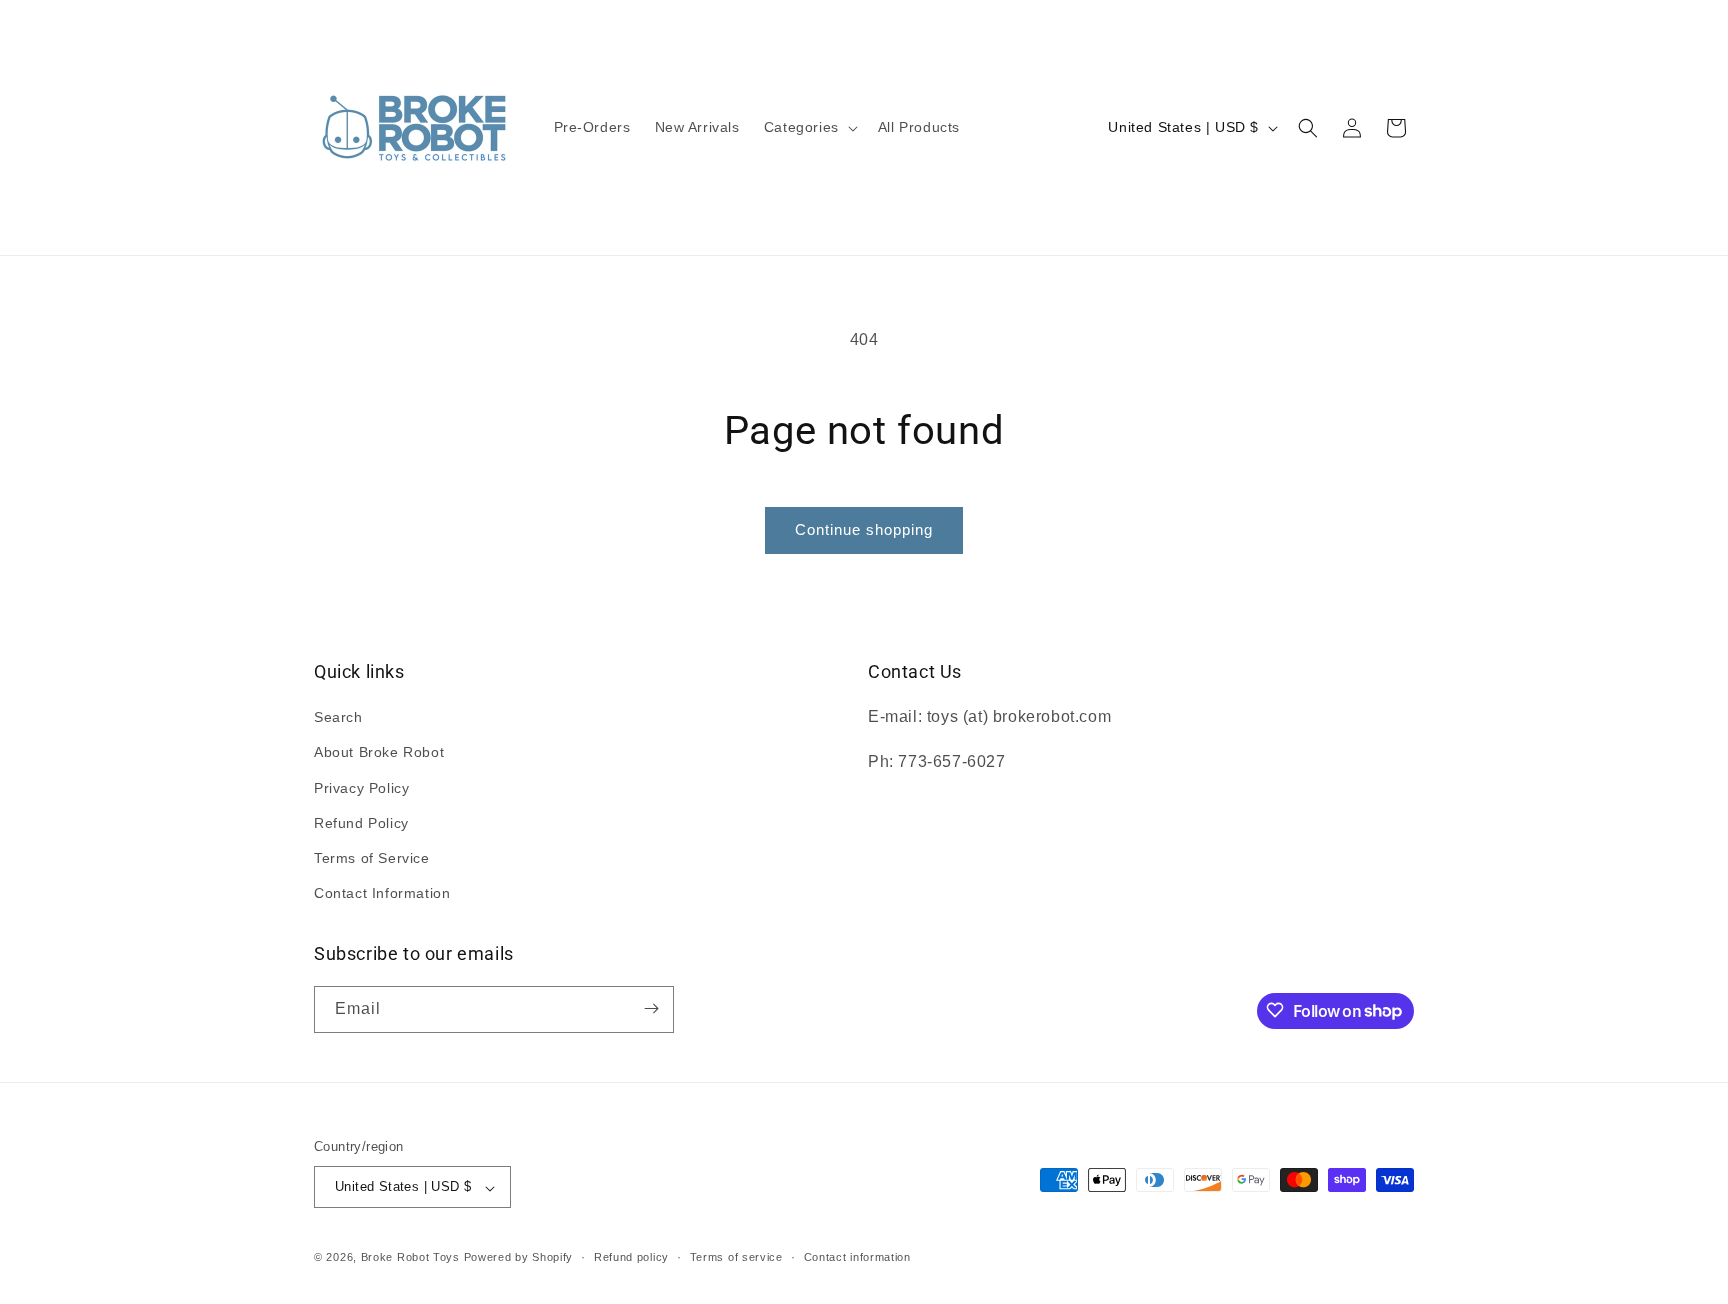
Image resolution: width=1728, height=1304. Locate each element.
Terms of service (736, 1257)
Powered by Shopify (519, 1258)
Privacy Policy (361, 788)
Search (338, 718)
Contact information (857, 1257)
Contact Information (382, 894)
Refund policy (631, 1257)
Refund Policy (361, 823)
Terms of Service (372, 858)
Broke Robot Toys (410, 1258)
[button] (809, 127)
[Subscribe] (651, 1008)
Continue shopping (864, 529)
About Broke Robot (379, 753)
